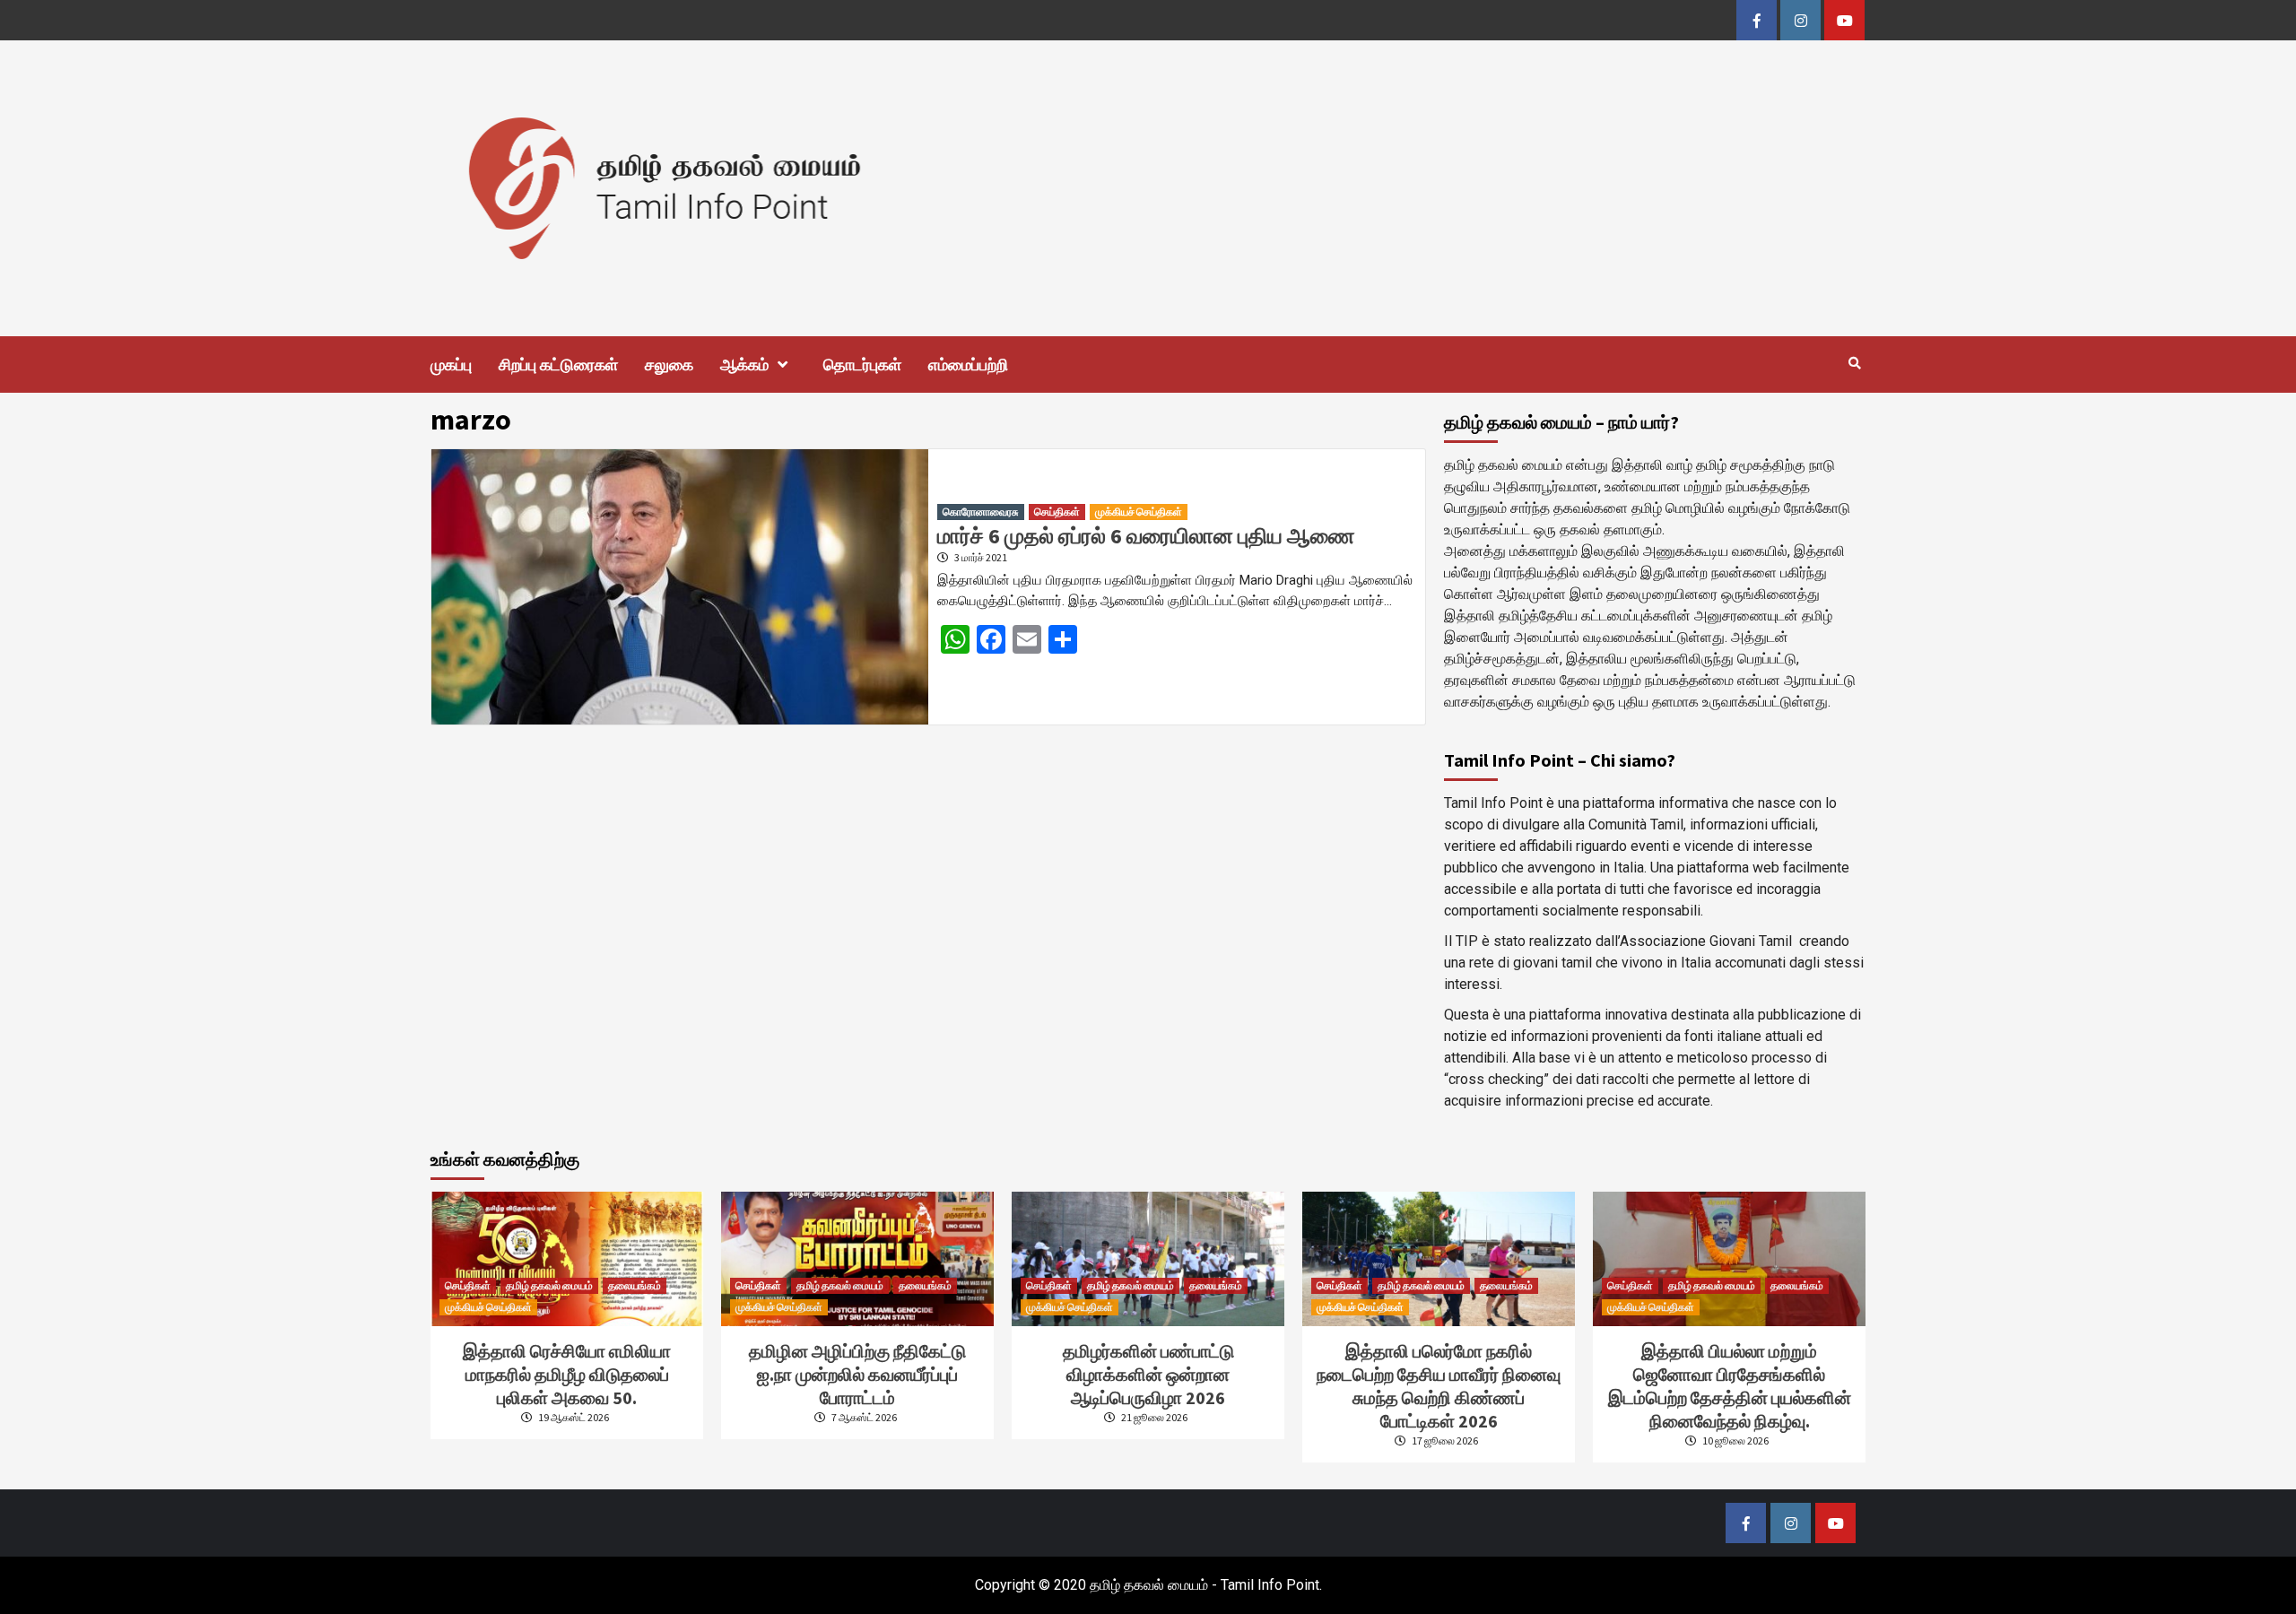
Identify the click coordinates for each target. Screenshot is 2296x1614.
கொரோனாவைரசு (981, 512)
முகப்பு (451, 364)
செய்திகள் (1057, 512)
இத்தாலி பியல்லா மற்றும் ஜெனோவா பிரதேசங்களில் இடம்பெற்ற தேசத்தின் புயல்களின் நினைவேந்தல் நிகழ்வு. (1730, 1386)
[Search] (1854, 363)
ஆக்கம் (744, 364)
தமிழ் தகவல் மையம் (549, 1285)
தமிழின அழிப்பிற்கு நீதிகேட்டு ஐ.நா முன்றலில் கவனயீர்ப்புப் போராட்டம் (857, 1374)
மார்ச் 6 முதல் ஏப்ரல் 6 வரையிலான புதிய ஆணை (1146, 536)
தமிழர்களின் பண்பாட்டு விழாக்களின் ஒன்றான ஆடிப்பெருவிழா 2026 (1148, 1374)
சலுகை (669, 364)
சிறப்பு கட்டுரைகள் (558, 364)
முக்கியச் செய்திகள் (1139, 512)
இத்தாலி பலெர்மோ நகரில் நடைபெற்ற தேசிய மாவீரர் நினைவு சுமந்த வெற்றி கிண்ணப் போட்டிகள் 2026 (1439, 1386)
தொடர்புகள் (862, 364)
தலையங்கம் (635, 1285)
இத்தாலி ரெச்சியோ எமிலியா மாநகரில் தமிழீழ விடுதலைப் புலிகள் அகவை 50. (567, 1374)
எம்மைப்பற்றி (968, 364)
